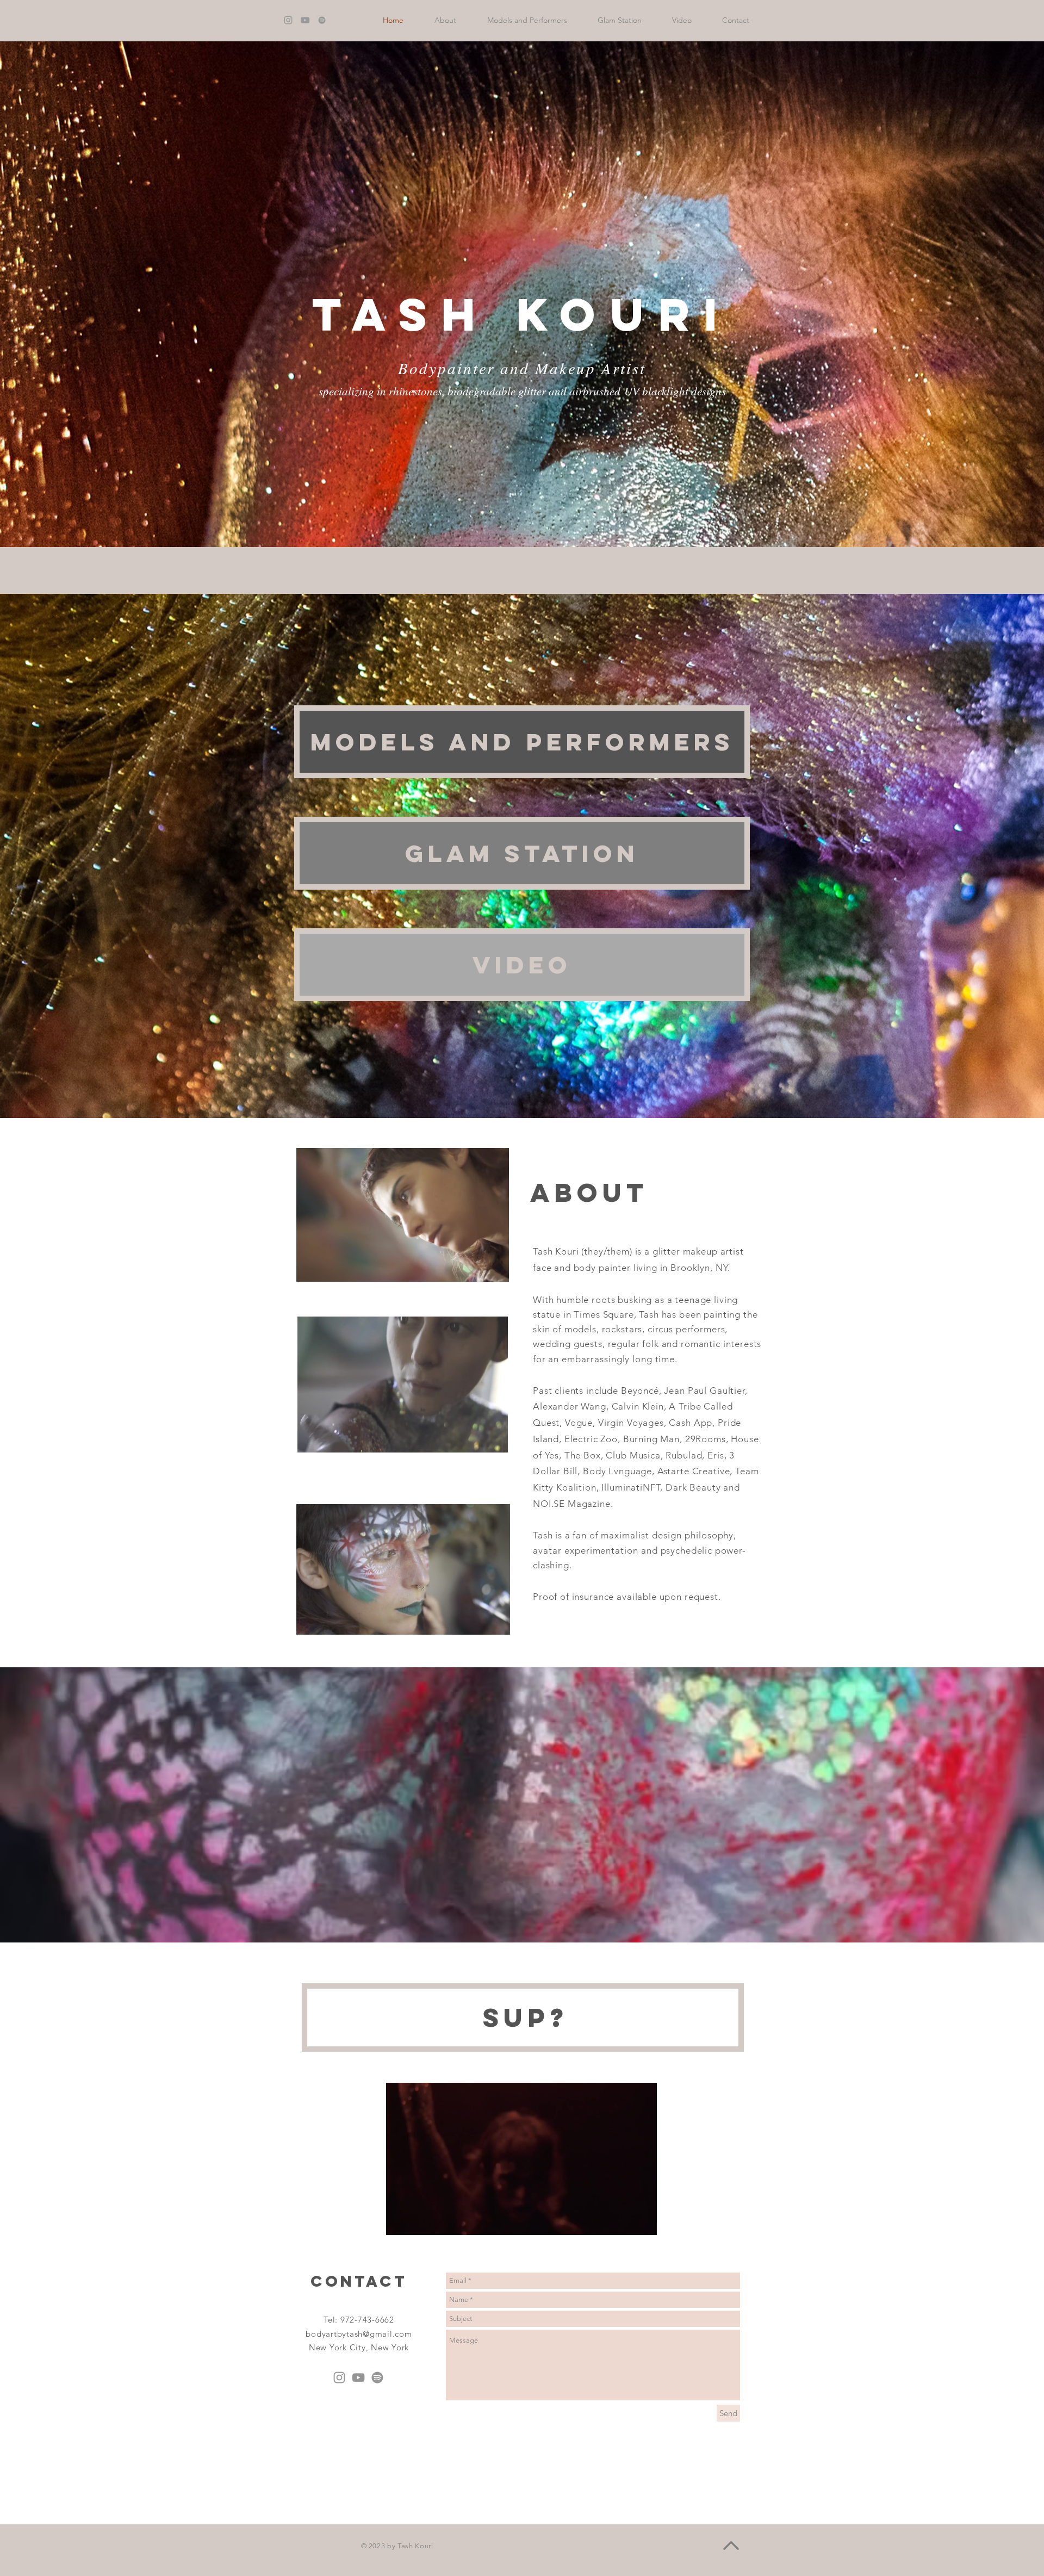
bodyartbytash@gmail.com (359, 2334)
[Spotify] (377, 2378)
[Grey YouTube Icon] (305, 20)
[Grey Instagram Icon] (288, 20)
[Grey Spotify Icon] (322, 20)
